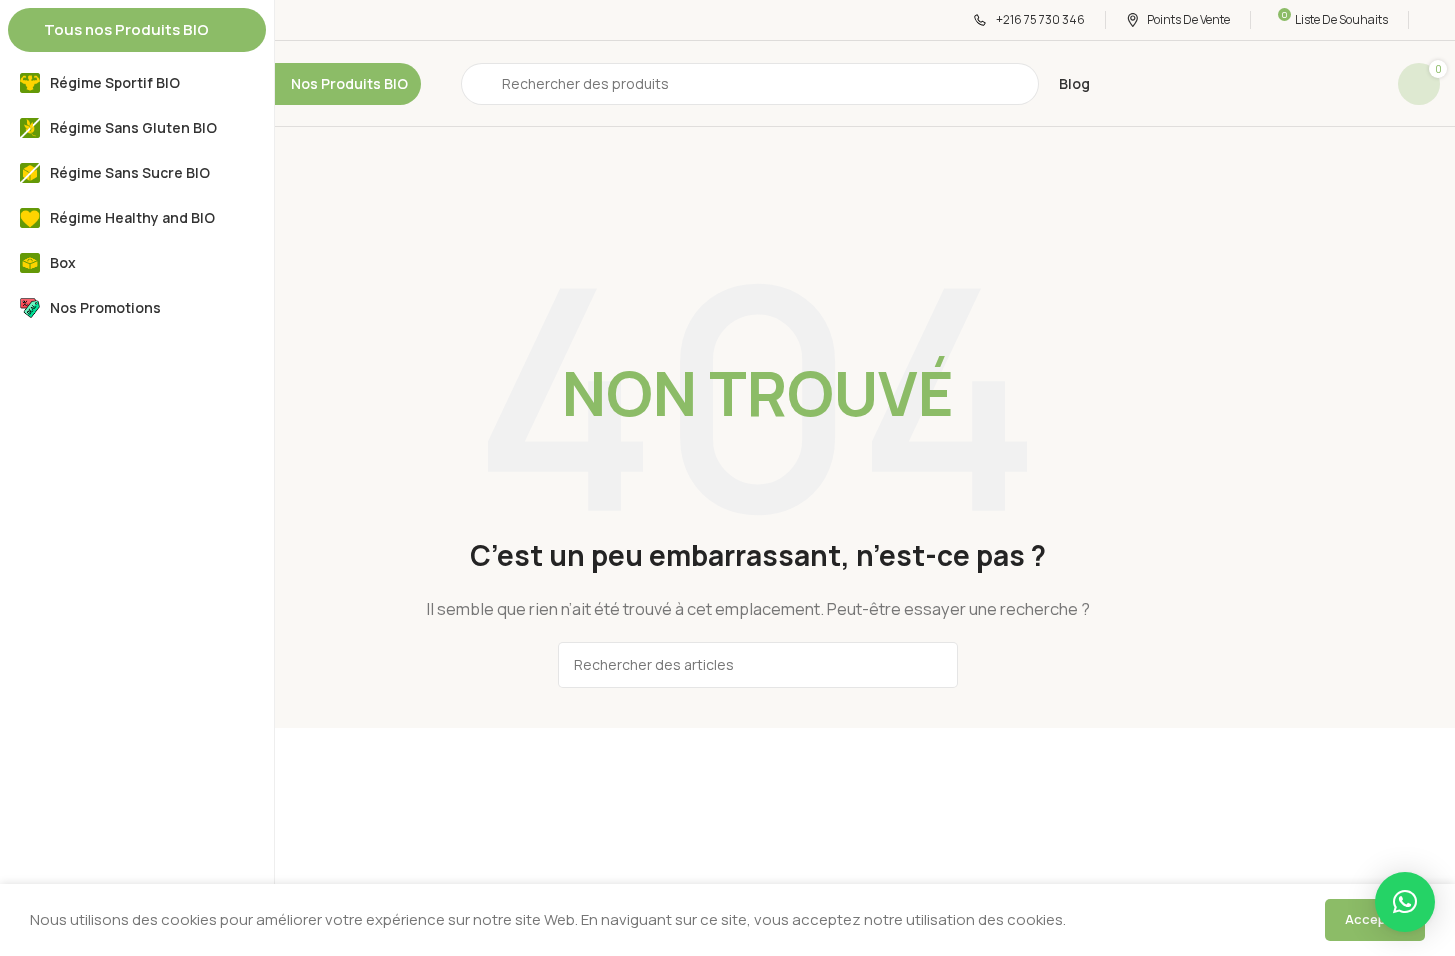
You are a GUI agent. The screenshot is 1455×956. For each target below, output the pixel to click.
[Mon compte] (1434, 20)
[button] (1405, 902)
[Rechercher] (935, 665)
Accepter (1375, 919)
